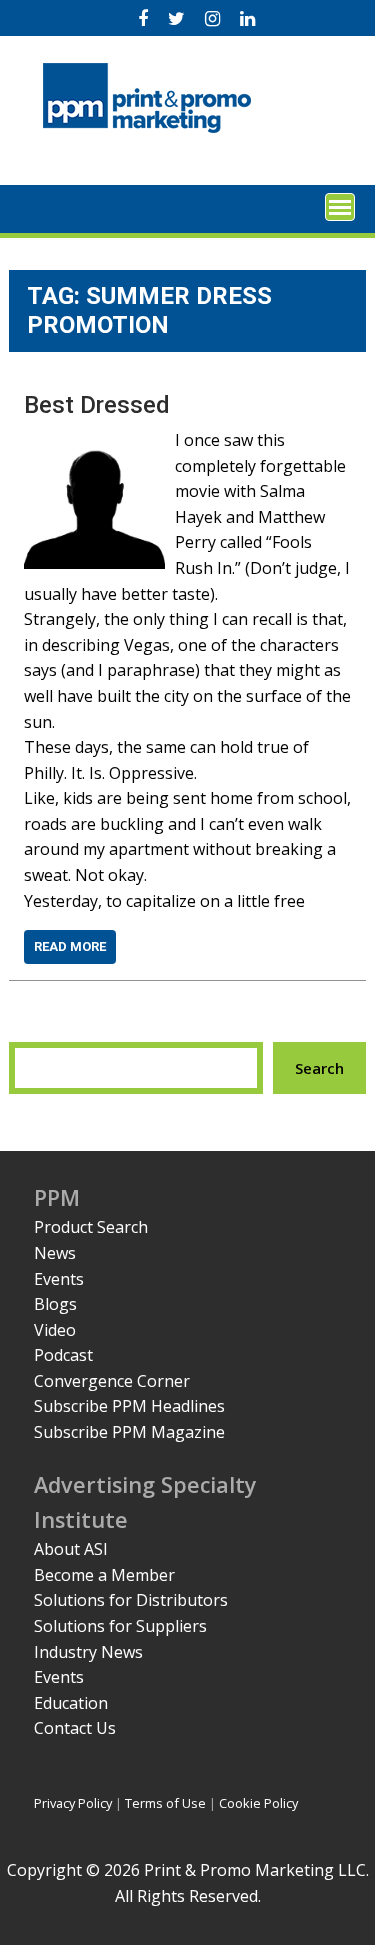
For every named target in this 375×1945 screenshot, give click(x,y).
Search (319, 1068)
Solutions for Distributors (131, 1600)
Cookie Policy (258, 1803)
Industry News (88, 1652)
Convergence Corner (112, 1381)
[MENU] (340, 207)
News (55, 1253)
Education (71, 1703)
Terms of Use (165, 1803)
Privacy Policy (73, 1803)
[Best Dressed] (94, 440)
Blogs (55, 1304)
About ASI (71, 1549)
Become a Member (104, 1575)
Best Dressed (97, 405)
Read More (70, 946)
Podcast (63, 1355)
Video (55, 1330)
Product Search (91, 1227)
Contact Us (75, 1728)
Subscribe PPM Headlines (129, 1406)
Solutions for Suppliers (120, 1626)
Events (59, 1279)
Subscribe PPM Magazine (129, 1432)
